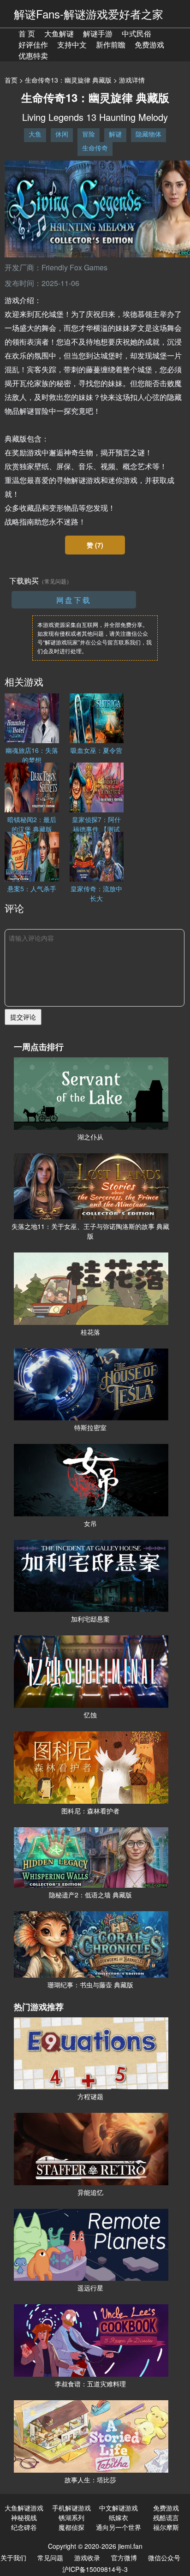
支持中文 (72, 45)
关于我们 (13, 2558)
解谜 (115, 134)
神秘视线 (24, 2517)
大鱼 (35, 134)
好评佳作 (33, 45)
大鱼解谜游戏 (24, 2508)
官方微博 (124, 2558)
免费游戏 (149, 45)
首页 (11, 80)
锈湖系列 (71, 2517)
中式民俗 (137, 33)
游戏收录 (87, 2558)
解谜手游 (98, 33)
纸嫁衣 (119, 2517)
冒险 (89, 134)
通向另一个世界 (119, 2527)
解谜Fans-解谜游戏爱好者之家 (89, 14)
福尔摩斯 (166, 2527)
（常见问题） (55, 581)
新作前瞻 (111, 45)
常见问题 (50, 2558)
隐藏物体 (148, 134)
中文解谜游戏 (119, 2508)
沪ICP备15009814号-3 (95, 2569)
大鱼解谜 (59, 33)
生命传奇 (95, 148)
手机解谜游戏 (71, 2508)
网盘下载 (74, 600)
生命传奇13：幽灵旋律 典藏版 (68, 80)
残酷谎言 (166, 2517)
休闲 (62, 134)
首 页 (27, 33)
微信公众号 (164, 2558)
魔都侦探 (71, 2527)
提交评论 (23, 1017)
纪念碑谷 (24, 2527)
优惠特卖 (33, 56)
